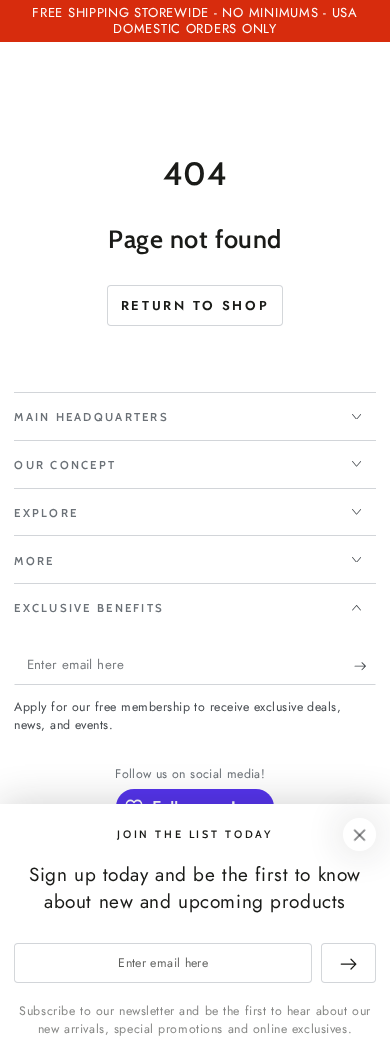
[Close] (360, 835)
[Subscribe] (365, 666)
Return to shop (195, 305)
